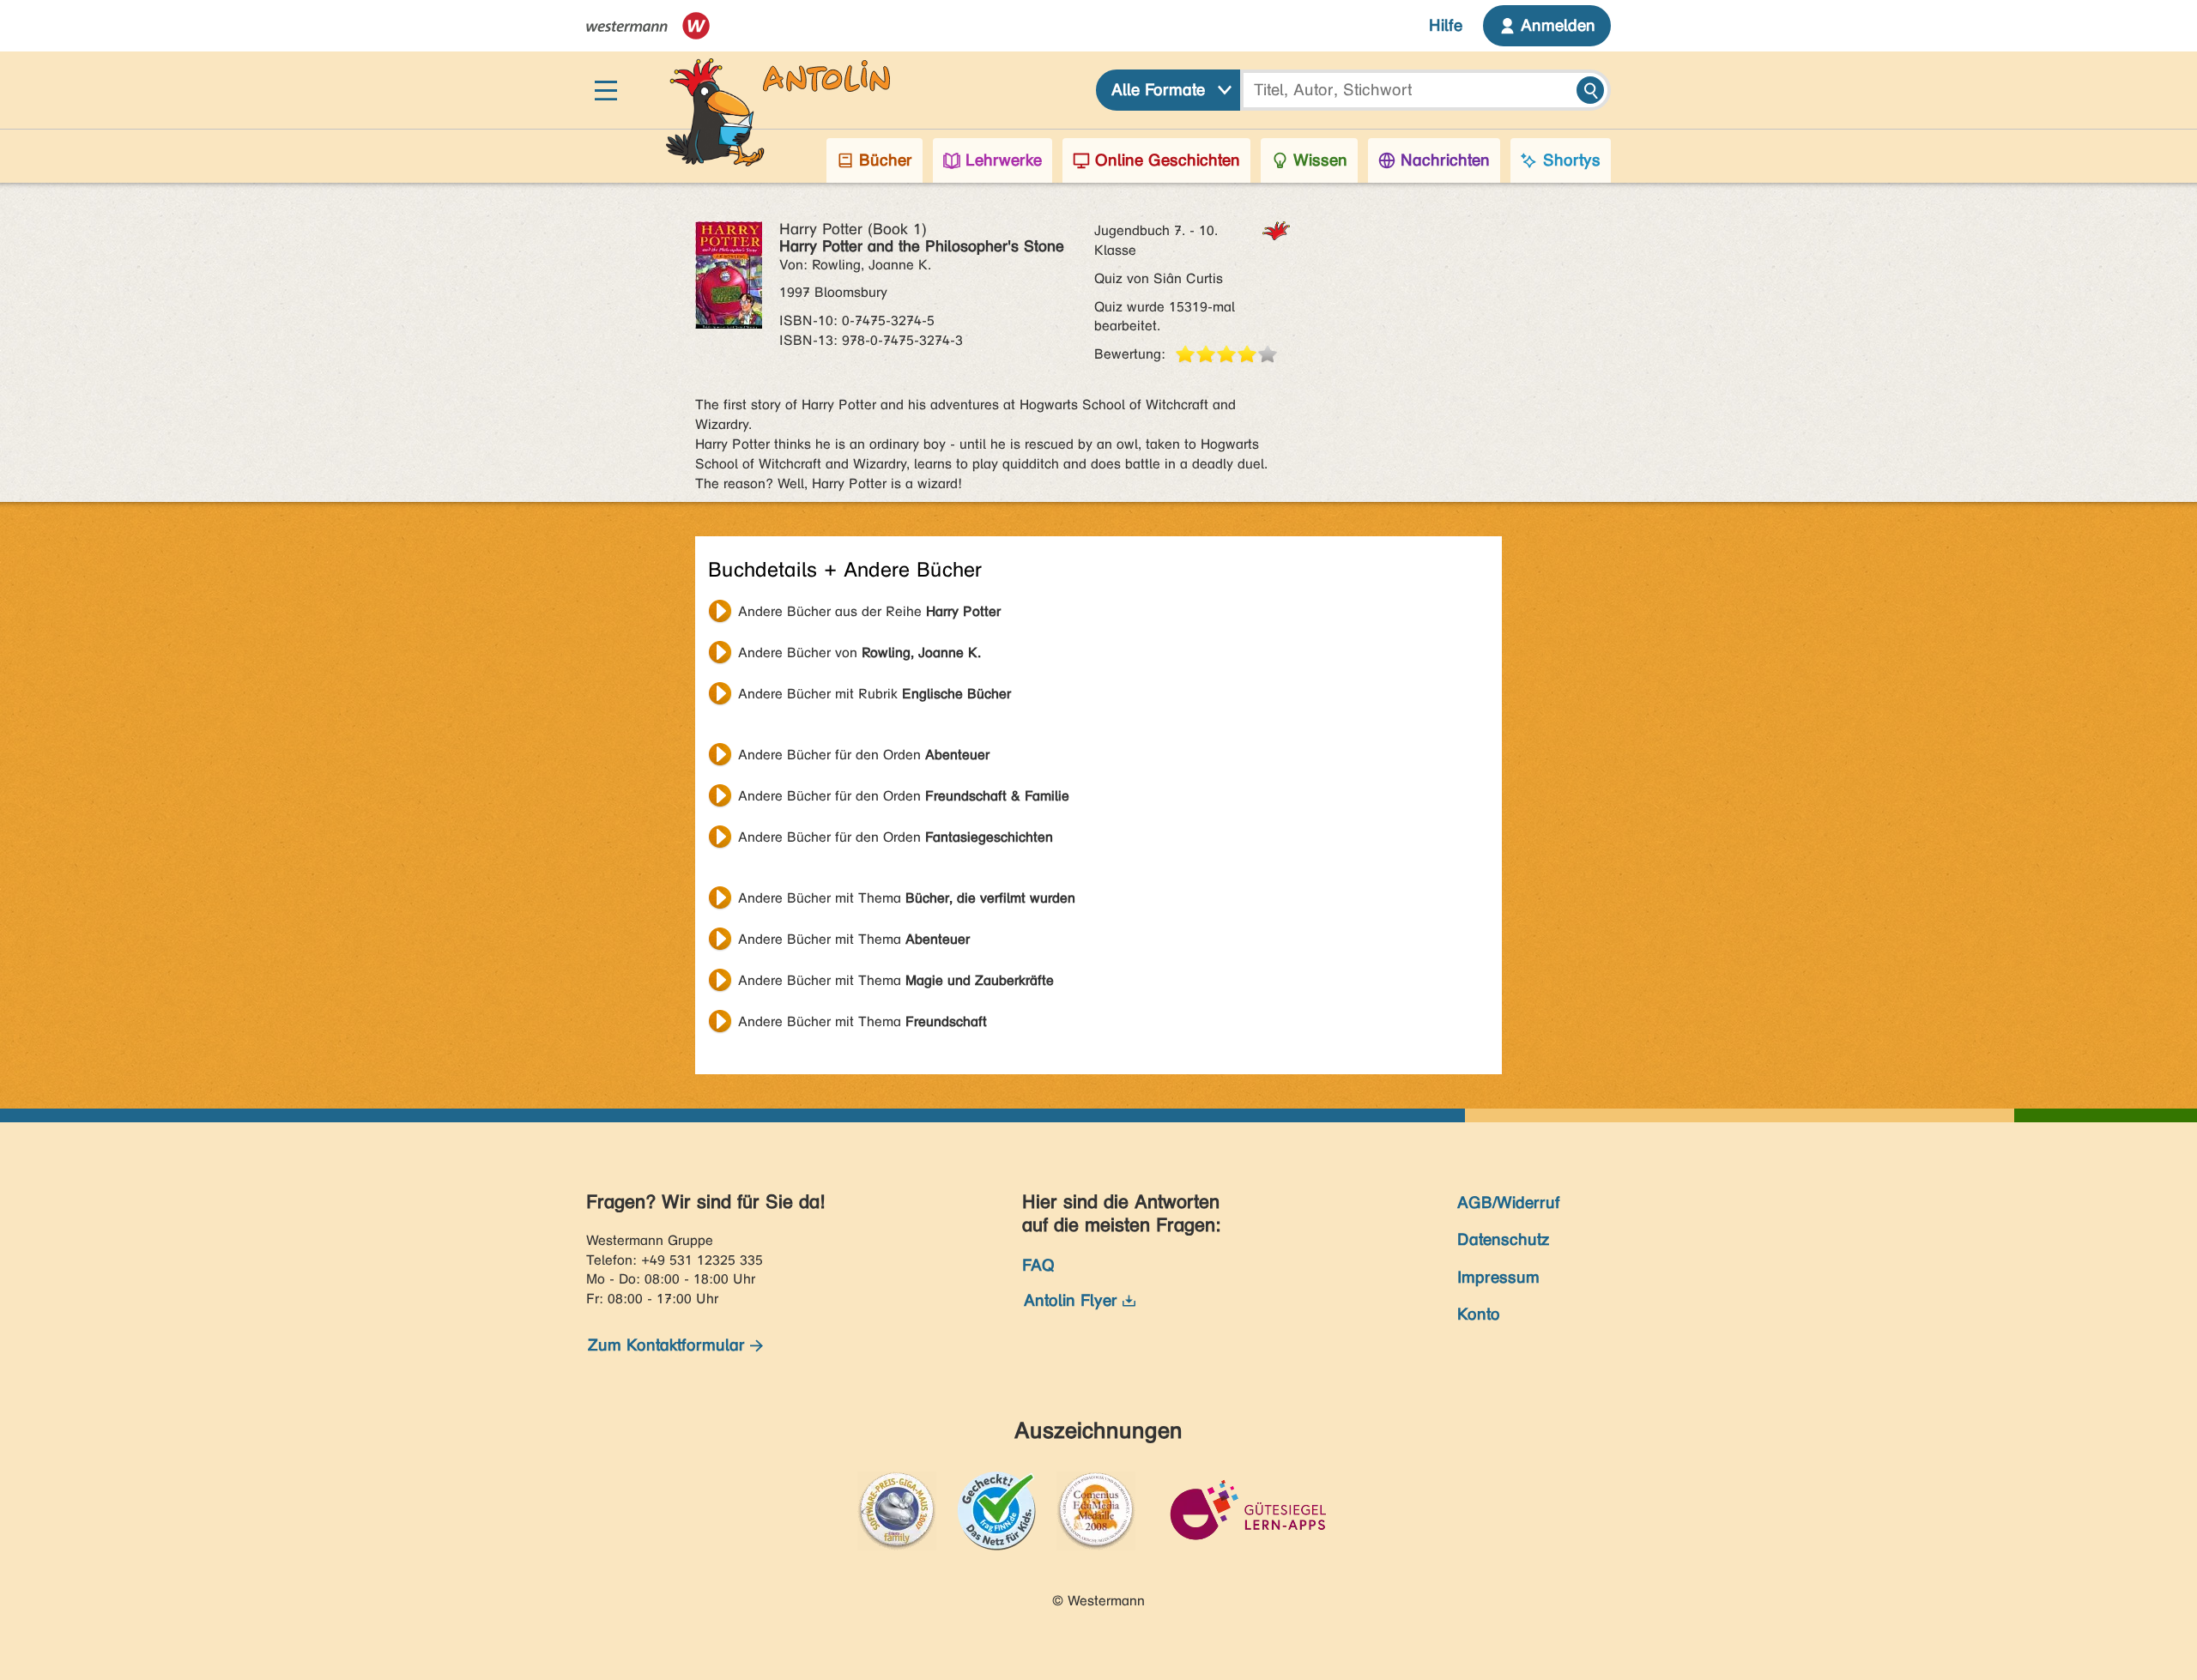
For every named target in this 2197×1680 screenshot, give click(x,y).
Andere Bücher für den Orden (864, 755)
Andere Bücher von (859, 653)
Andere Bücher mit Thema (907, 898)
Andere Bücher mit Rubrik (875, 694)
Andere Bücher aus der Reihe (869, 611)
